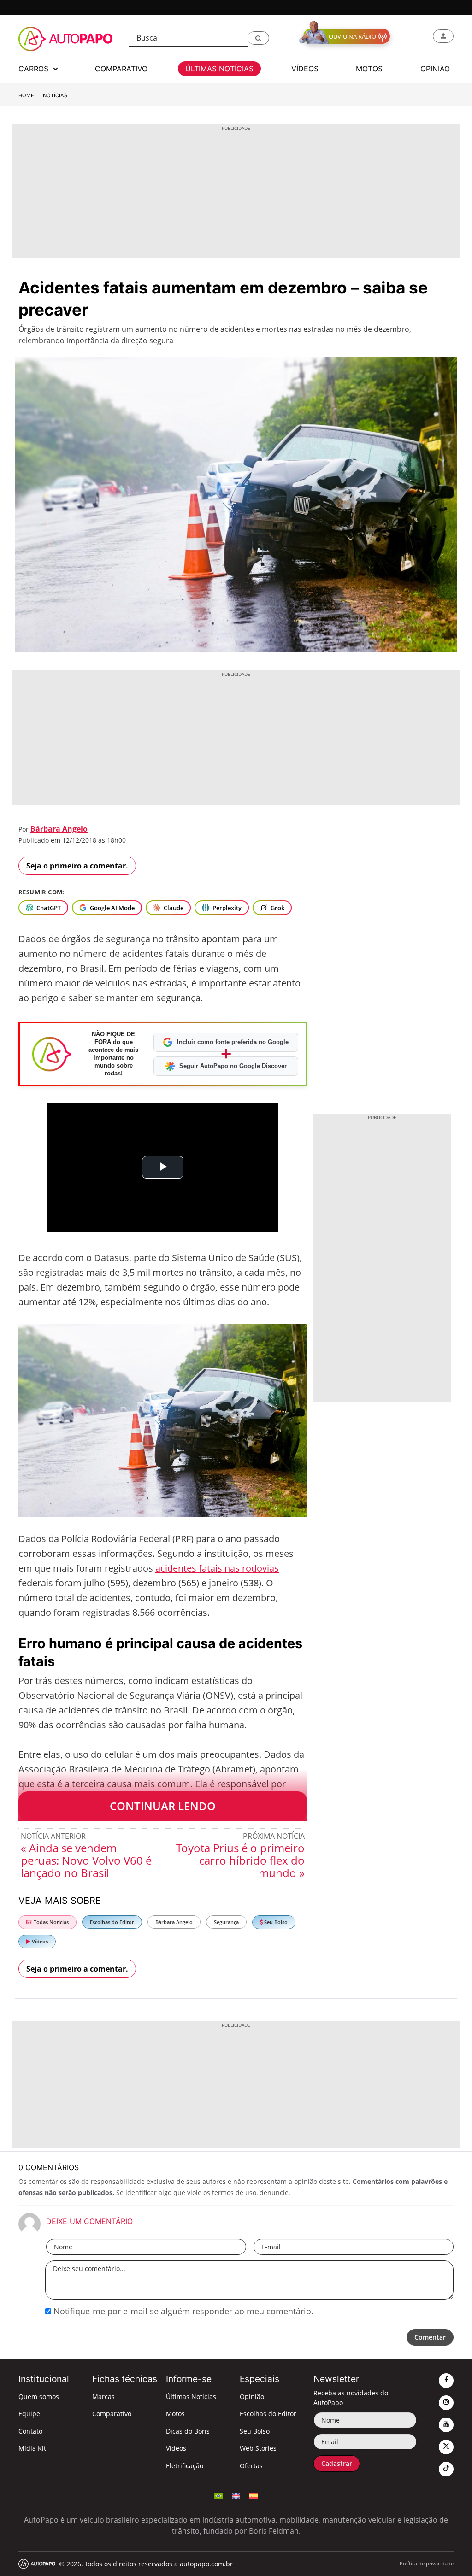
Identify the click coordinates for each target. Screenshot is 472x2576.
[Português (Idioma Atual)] (218, 2495)
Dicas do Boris (188, 2431)
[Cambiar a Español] (254, 2495)
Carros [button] (35, 69)
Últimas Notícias (191, 2397)
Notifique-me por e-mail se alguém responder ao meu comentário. (182, 2311)
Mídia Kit (32, 2448)
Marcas (103, 2397)
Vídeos (39, 1941)
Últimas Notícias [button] (219, 69)
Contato (30, 2431)
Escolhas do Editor (112, 1922)
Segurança (226, 1922)
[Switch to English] (236, 2495)
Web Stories (258, 2448)
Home (26, 95)
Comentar (430, 2337)
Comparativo (112, 2414)
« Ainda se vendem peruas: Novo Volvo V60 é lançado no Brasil (86, 1860)
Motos (175, 2414)
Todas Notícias (50, 1922)
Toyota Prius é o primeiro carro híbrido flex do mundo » (240, 1860)
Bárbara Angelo (59, 829)
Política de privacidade (427, 2563)
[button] (258, 38)
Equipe (29, 2414)
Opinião (252, 2397)
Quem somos (39, 2397)
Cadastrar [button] (337, 2463)
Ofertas (251, 2466)
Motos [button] (369, 69)
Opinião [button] (435, 69)
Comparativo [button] (121, 69)
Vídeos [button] (305, 69)
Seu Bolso (275, 1922)
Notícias (55, 95)
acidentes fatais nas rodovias (217, 1568)
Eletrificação (185, 2466)
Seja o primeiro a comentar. (77, 866)
